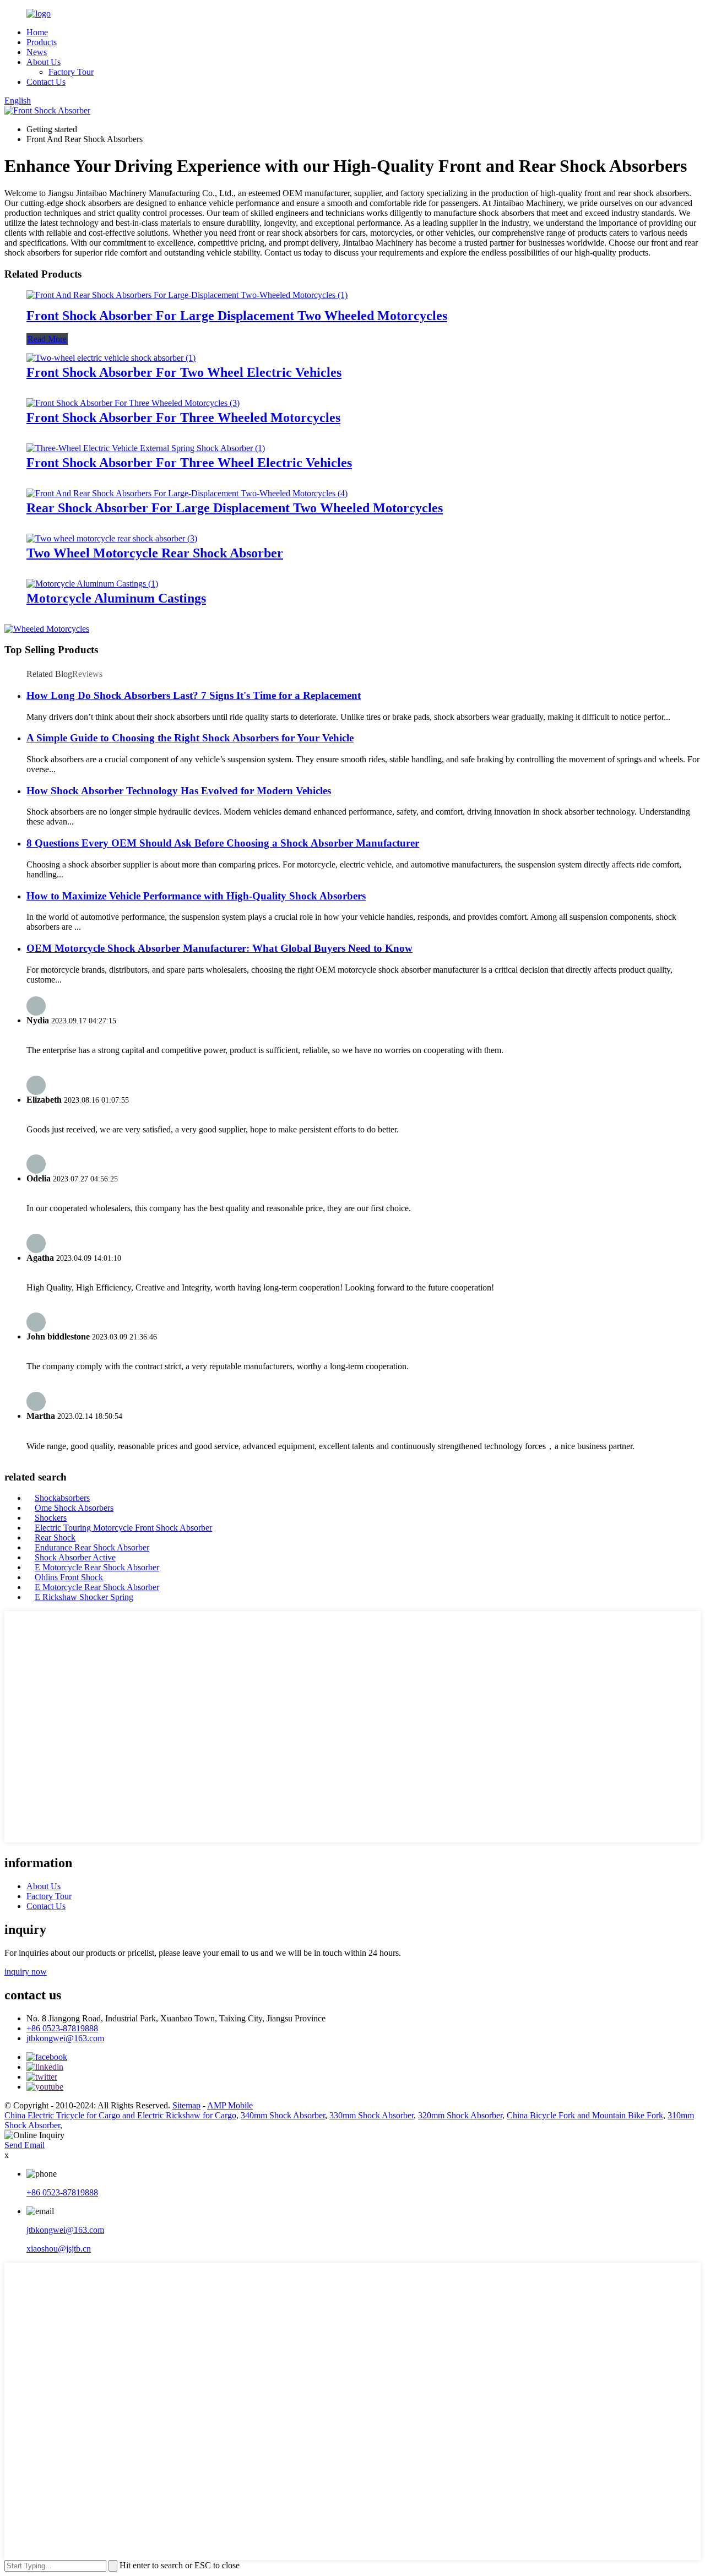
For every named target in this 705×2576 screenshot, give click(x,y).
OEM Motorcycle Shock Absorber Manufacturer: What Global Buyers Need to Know (219, 948)
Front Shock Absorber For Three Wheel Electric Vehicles (189, 463)
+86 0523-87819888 (62, 2028)
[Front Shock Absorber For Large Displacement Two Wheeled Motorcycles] (187, 295)
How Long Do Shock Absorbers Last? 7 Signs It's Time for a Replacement (194, 695)
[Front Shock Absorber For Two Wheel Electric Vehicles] (111, 358)
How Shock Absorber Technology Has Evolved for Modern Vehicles (179, 791)
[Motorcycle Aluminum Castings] (92, 584)
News (37, 52)
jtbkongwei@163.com (65, 2038)
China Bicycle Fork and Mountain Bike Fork (585, 2115)
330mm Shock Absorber (372, 2115)
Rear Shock (55, 1538)
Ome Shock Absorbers (74, 1508)
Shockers (51, 1518)
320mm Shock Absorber (460, 2115)
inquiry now (26, 1972)
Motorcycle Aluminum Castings (116, 598)
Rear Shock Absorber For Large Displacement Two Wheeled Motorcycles (235, 508)
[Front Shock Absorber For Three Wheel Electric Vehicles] (146, 448)
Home (37, 32)
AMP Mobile (230, 2105)
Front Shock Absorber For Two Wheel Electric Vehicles (184, 372)
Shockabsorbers (62, 1498)
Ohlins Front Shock (69, 1577)
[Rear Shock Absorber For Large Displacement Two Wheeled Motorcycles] (187, 493)
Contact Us (46, 82)
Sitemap (186, 2105)
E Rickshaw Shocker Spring (84, 1597)
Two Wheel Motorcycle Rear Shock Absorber (155, 553)
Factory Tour (71, 72)
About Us (44, 62)
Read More (47, 339)
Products (42, 42)
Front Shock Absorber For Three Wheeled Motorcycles (183, 417)
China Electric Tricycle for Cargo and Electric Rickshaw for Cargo (120, 2115)
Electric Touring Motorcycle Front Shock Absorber (123, 1528)
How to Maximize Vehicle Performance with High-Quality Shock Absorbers (196, 896)
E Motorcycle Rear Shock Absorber (97, 1567)
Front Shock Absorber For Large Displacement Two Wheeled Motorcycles (237, 316)
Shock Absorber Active (75, 1557)
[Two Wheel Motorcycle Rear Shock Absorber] (112, 538)
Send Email (25, 2145)
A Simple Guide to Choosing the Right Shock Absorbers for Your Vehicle (190, 738)
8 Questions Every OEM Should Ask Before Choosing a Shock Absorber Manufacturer (223, 843)
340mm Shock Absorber (283, 2115)
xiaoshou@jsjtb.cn (59, 2249)
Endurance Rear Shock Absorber (92, 1547)
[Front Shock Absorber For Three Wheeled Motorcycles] (133, 403)
